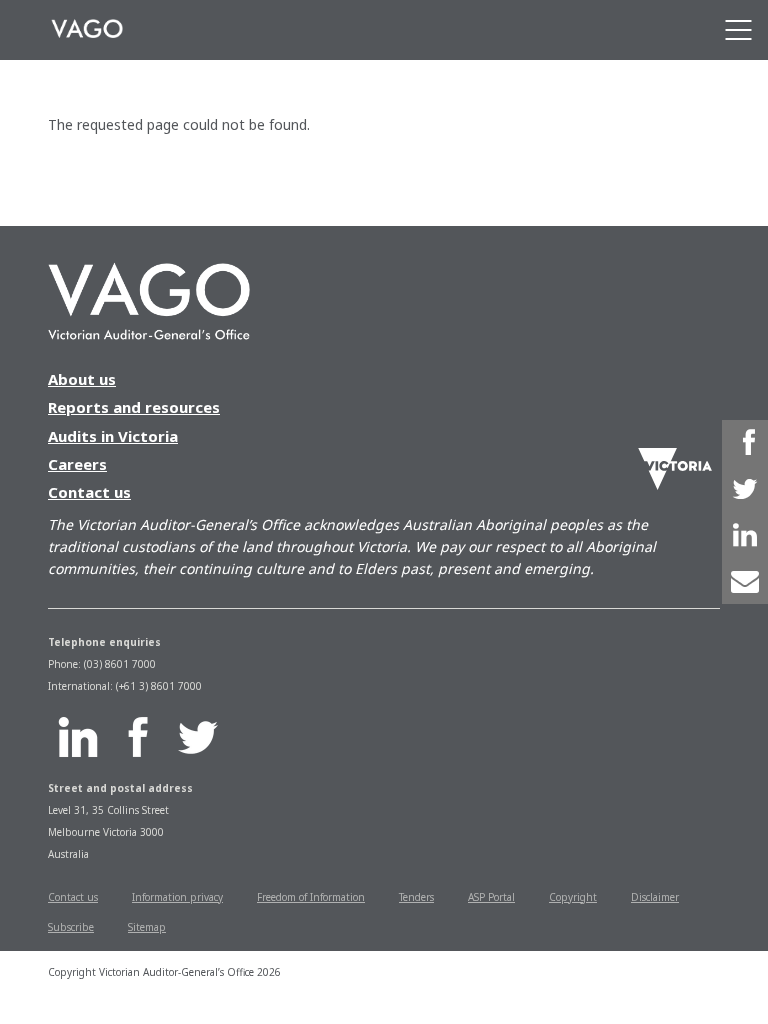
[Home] (87, 30)
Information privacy (177, 897)
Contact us (89, 492)
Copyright (573, 897)
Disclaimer (655, 897)
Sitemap (147, 927)
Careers (77, 464)
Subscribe (71, 927)
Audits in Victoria (113, 436)
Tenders (416, 897)
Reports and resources (134, 407)
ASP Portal (491, 897)
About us (82, 379)
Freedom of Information (311, 897)
